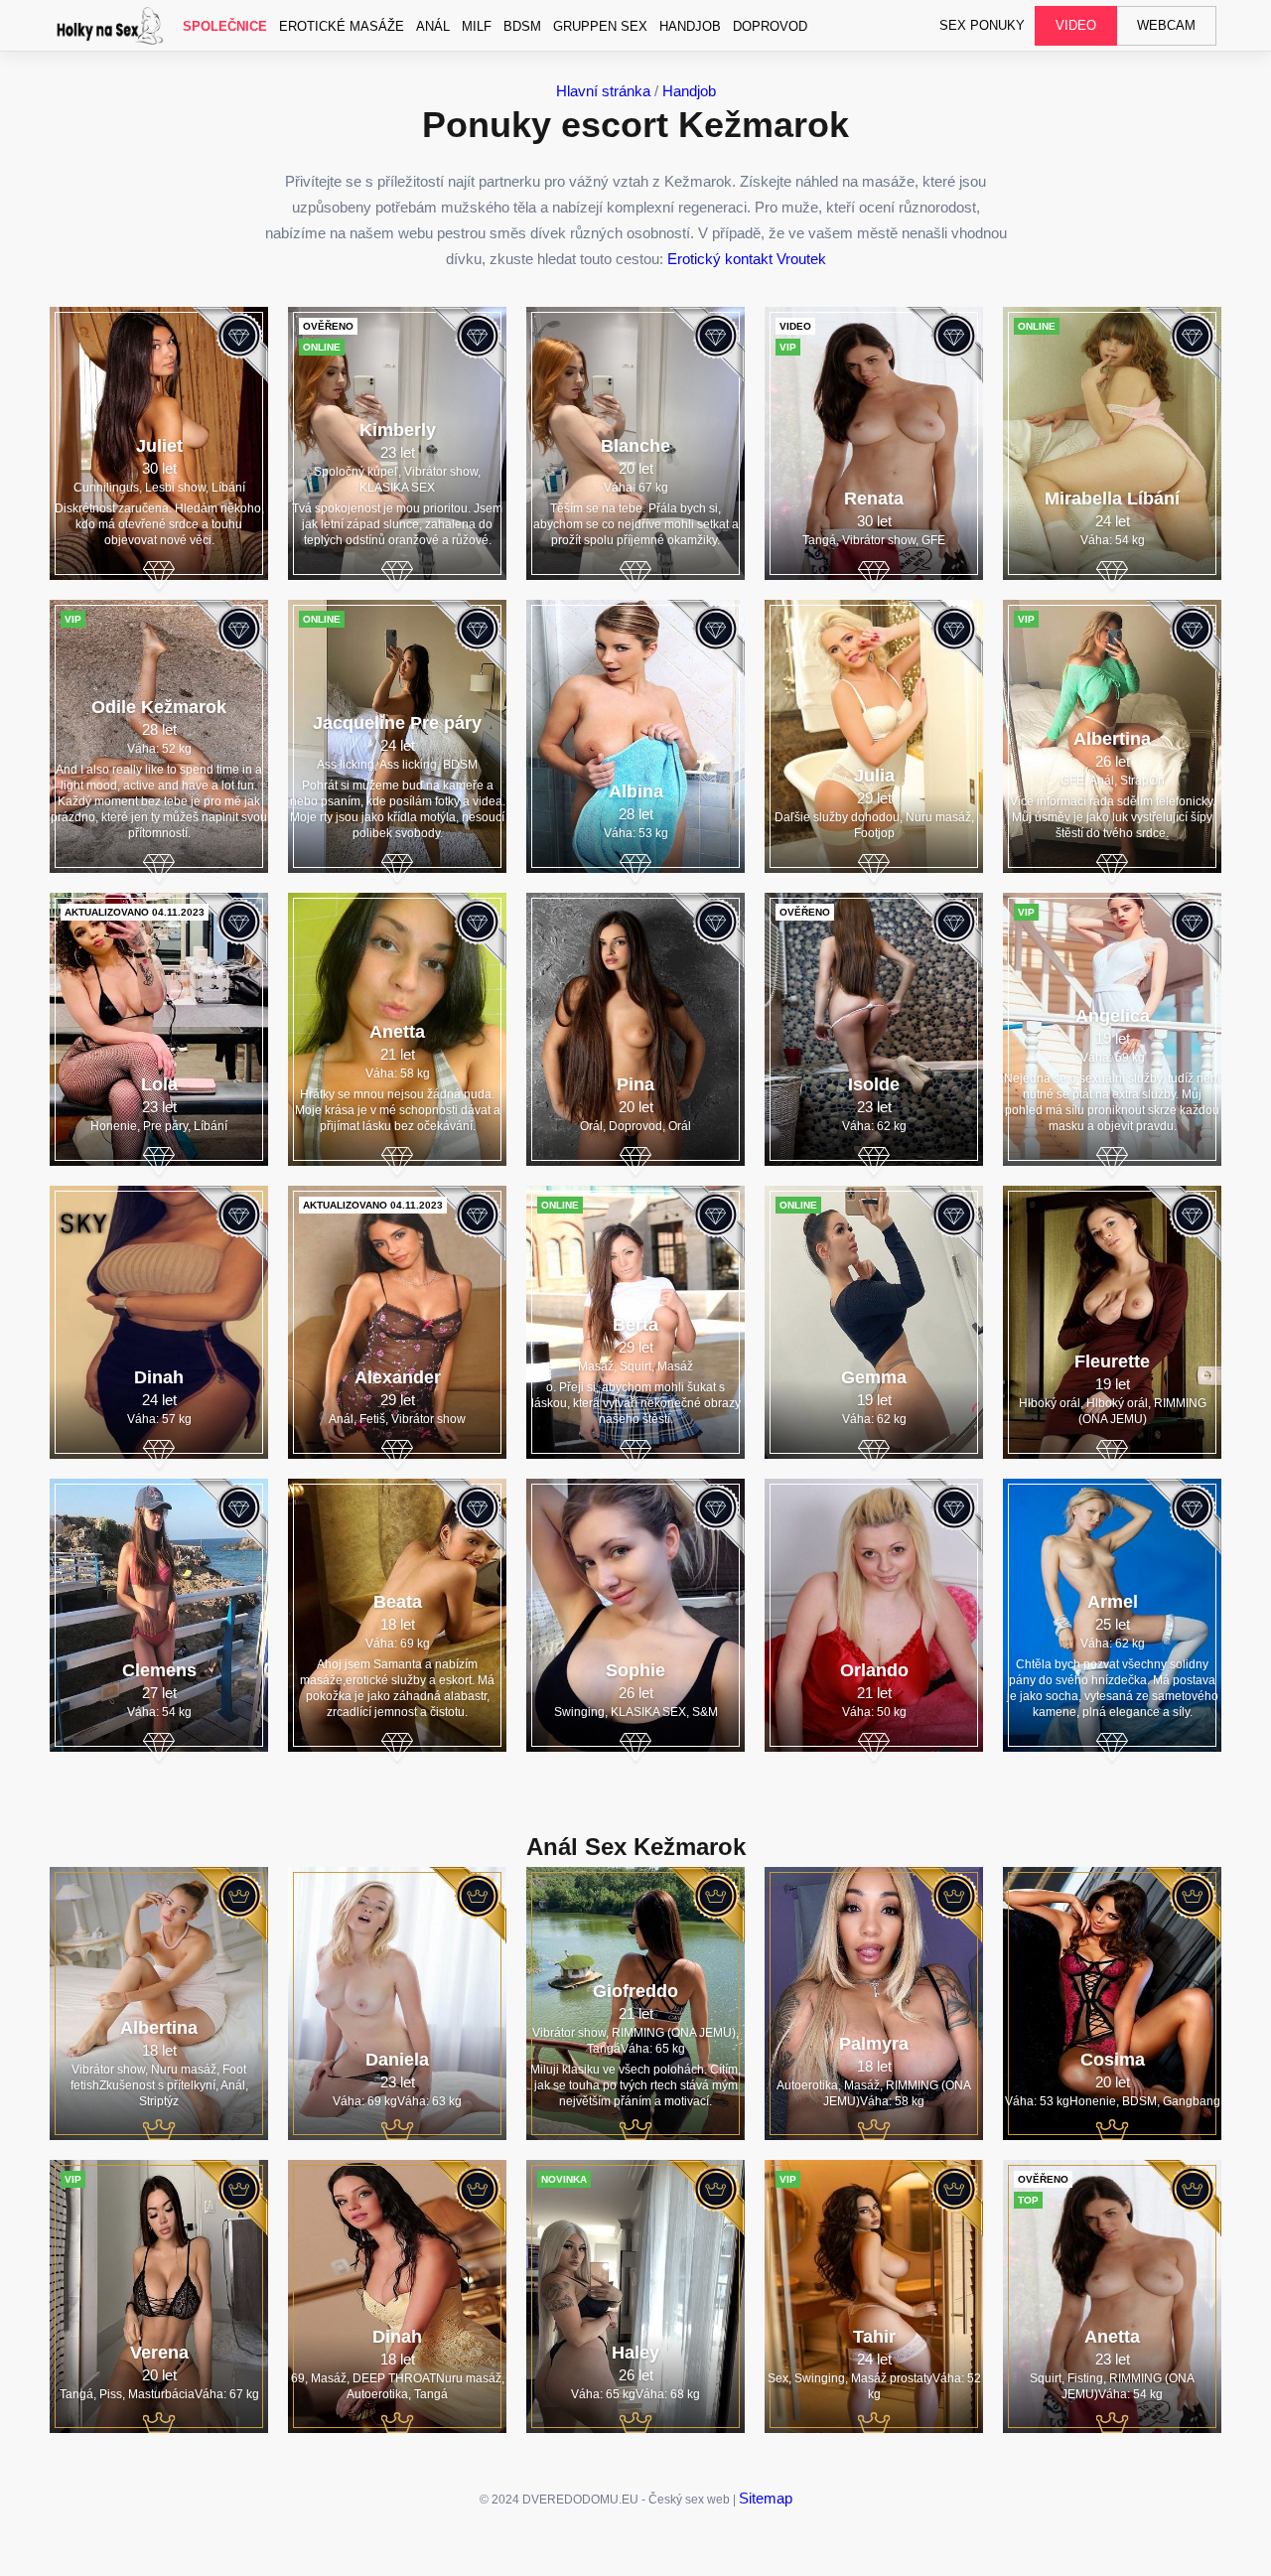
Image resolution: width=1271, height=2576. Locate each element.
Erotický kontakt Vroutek (747, 259)
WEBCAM (1166, 25)
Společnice (225, 26)
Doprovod (770, 26)
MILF (477, 26)
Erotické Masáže (342, 26)
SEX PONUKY (982, 25)
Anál (433, 26)
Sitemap (766, 2498)
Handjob (690, 26)
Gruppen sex (600, 26)
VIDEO (1076, 25)
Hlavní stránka (603, 91)
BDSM (522, 26)
